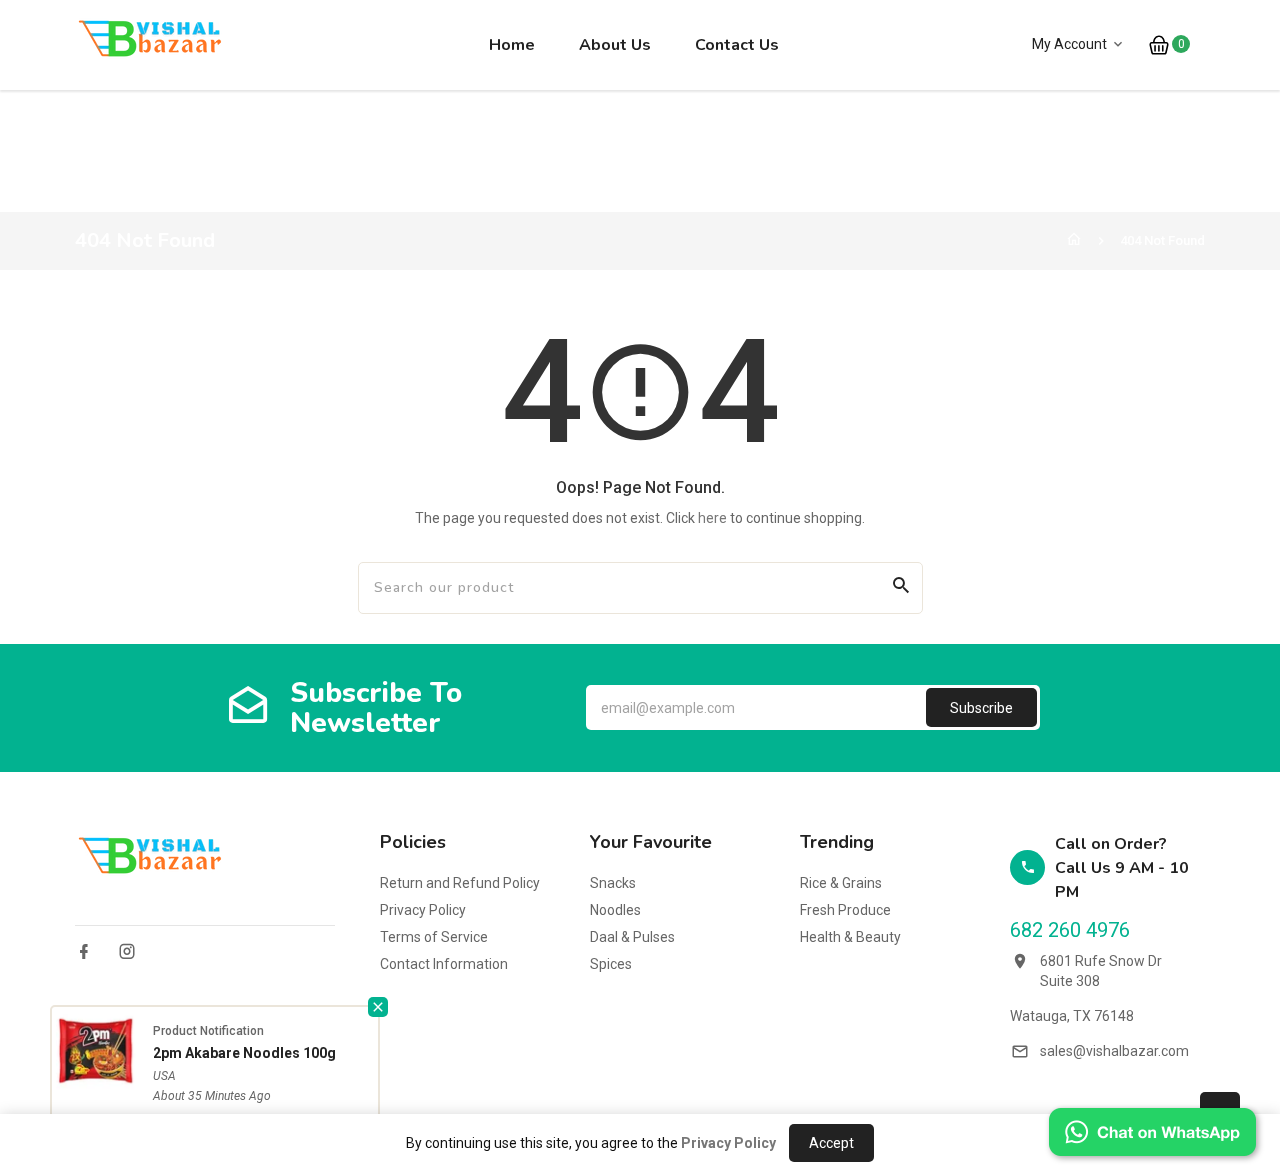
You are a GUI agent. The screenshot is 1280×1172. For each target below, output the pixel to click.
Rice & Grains (841, 883)
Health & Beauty (850, 937)
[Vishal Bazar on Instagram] (127, 951)
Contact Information (444, 964)
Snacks (613, 883)
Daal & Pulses (632, 937)
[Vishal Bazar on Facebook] (84, 951)
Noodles (615, 910)
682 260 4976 (1070, 930)
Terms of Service (434, 937)
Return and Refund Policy (460, 883)
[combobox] (461, 588)
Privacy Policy (423, 910)
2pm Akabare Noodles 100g (244, 1053)
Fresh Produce (845, 910)
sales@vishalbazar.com (1114, 1051)
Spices (611, 964)
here (712, 518)
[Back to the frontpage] (1074, 240)
